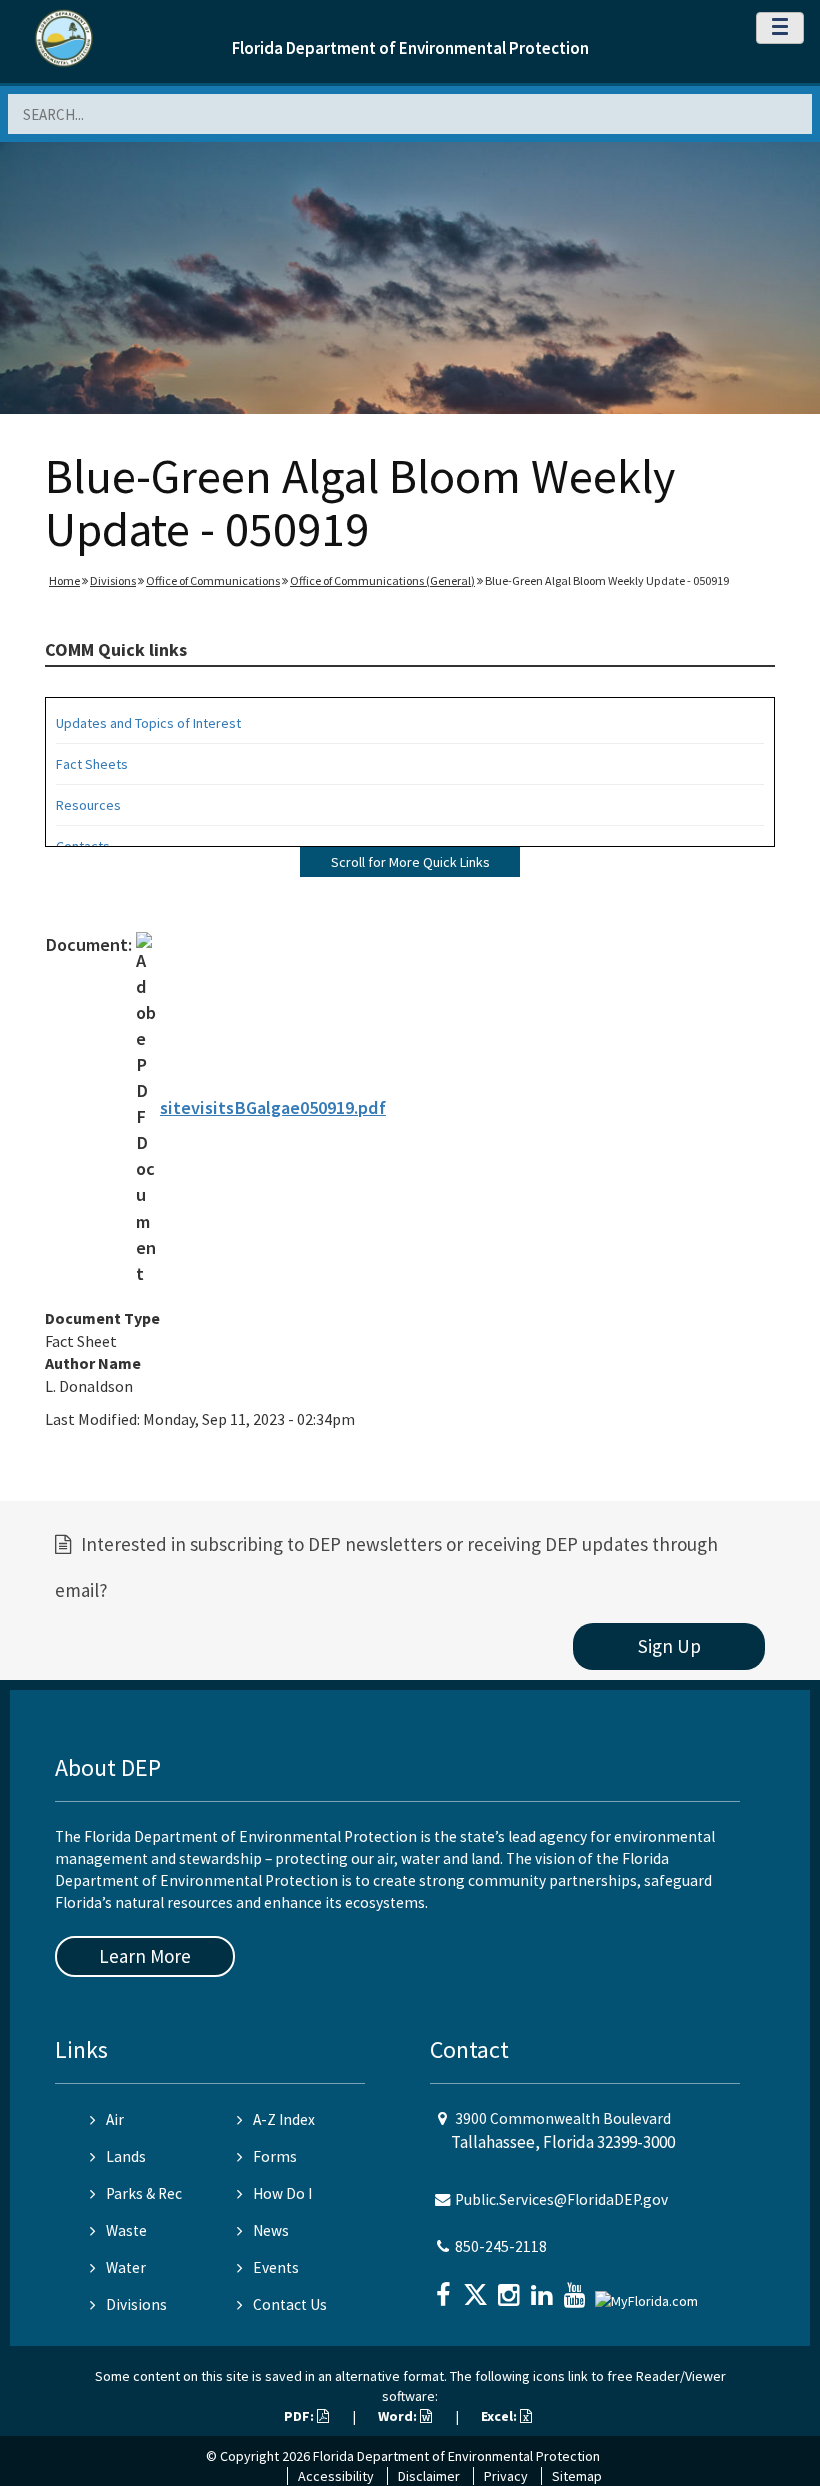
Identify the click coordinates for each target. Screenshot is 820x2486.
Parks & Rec (144, 2193)
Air (115, 2119)
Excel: (500, 2416)
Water (126, 2267)
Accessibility (336, 2476)
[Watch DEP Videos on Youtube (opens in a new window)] (577, 2288)
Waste (126, 2230)
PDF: (300, 2416)
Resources (88, 805)
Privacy (506, 2476)
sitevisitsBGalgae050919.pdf (273, 1107)
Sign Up (669, 1646)
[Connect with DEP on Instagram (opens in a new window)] (511, 2288)
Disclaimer (429, 2476)
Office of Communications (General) (382, 580)
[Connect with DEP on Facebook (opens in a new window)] (445, 2288)
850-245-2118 (501, 2246)
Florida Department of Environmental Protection (410, 48)
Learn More (145, 1956)
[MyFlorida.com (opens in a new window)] (649, 2292)
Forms (275, 2156)
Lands (126, 2156)
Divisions (113, 580)
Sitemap (577, 2476)
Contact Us (290, 2304)
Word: (399, 2416)
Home (64, 580)
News (271, 2230)
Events (276, 2267)
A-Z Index (284, 2119)
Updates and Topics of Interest (148, 723)
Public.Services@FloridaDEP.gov (561, 2199)
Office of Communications (213, 580)
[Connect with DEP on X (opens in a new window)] (478, 2288)
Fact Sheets (92, 764)
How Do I (282, 2193)
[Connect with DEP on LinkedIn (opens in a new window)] (544, 2288)
